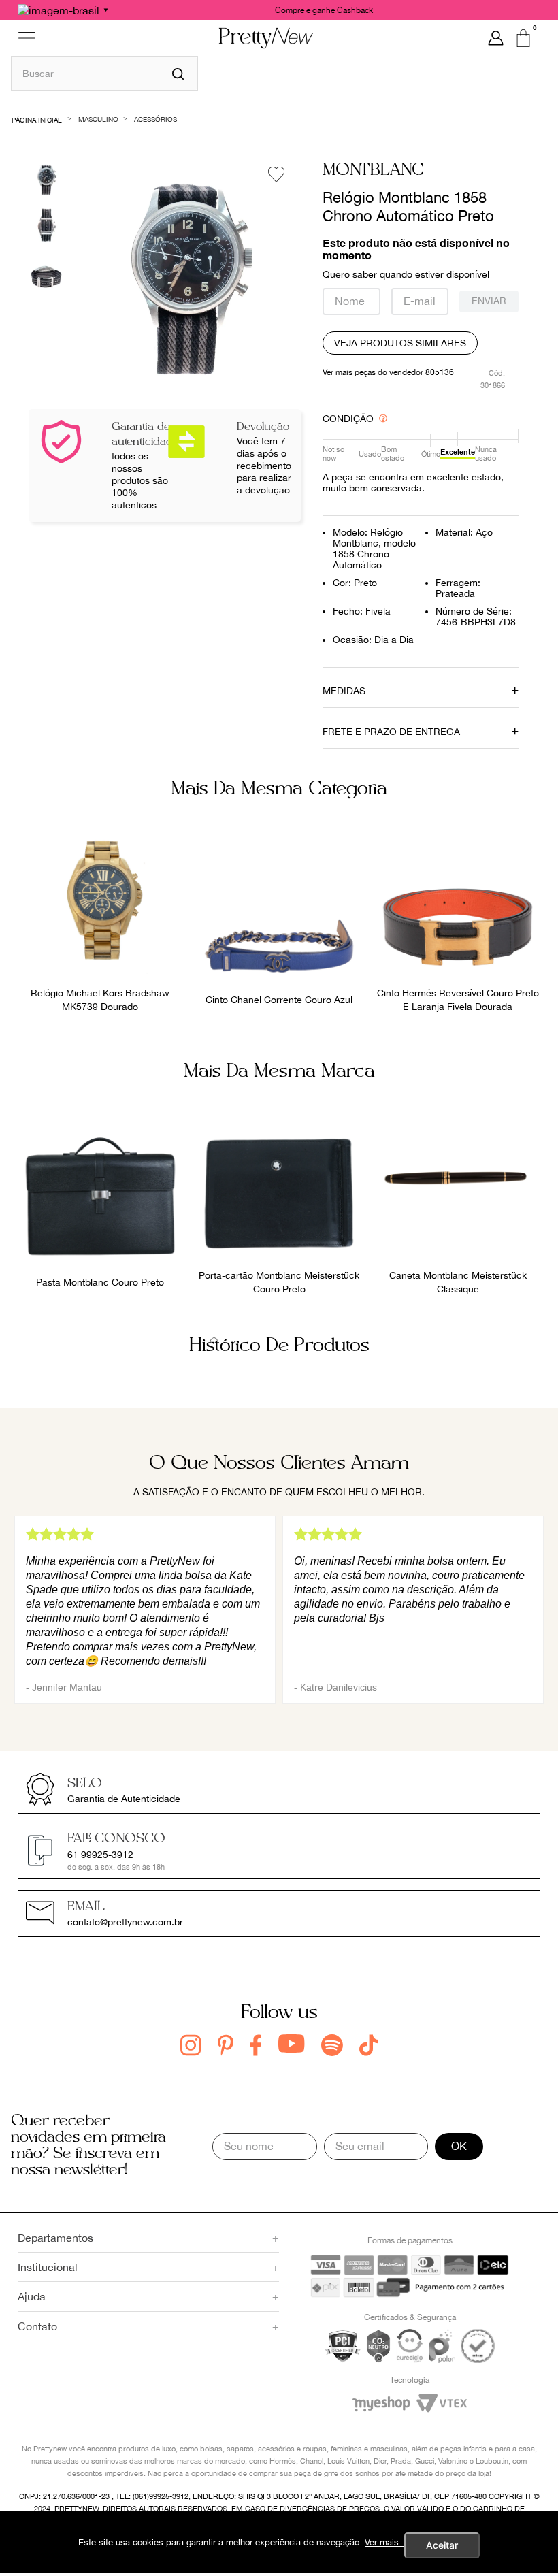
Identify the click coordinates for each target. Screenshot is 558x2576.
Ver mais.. (384, 2542)
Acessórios (155, 119)
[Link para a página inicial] (37, 119)
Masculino (98, 119)
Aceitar (442, 2545)
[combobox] (104, 73)
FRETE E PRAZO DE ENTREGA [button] (391, 732)
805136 (440, 372)
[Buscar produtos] (178, 74)
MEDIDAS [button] (344, 691)
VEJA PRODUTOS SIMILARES (400, 343)
